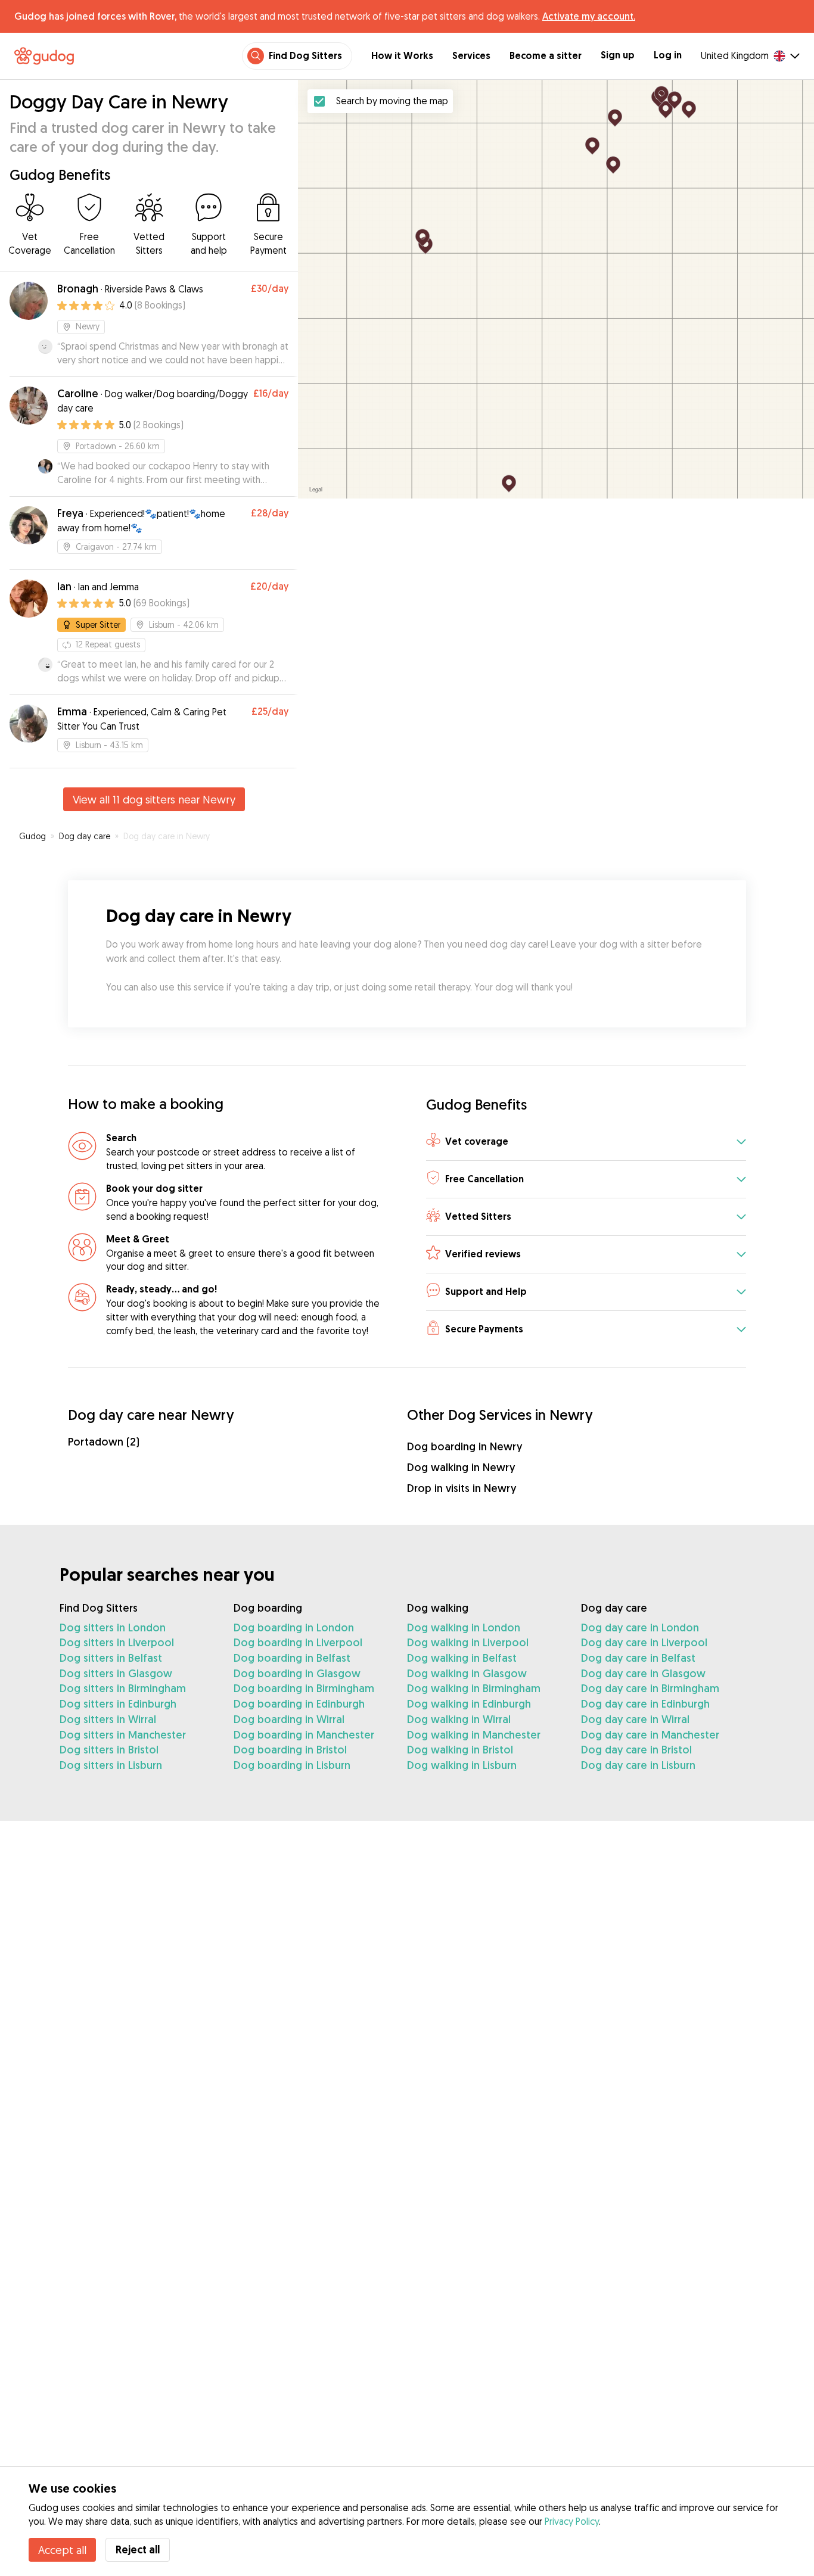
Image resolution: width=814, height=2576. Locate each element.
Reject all (138, 2549)
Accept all (62, 2550)
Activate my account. (589, 16)
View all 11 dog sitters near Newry (154, 799)
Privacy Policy (572, 2521)
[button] (586, 1142)
